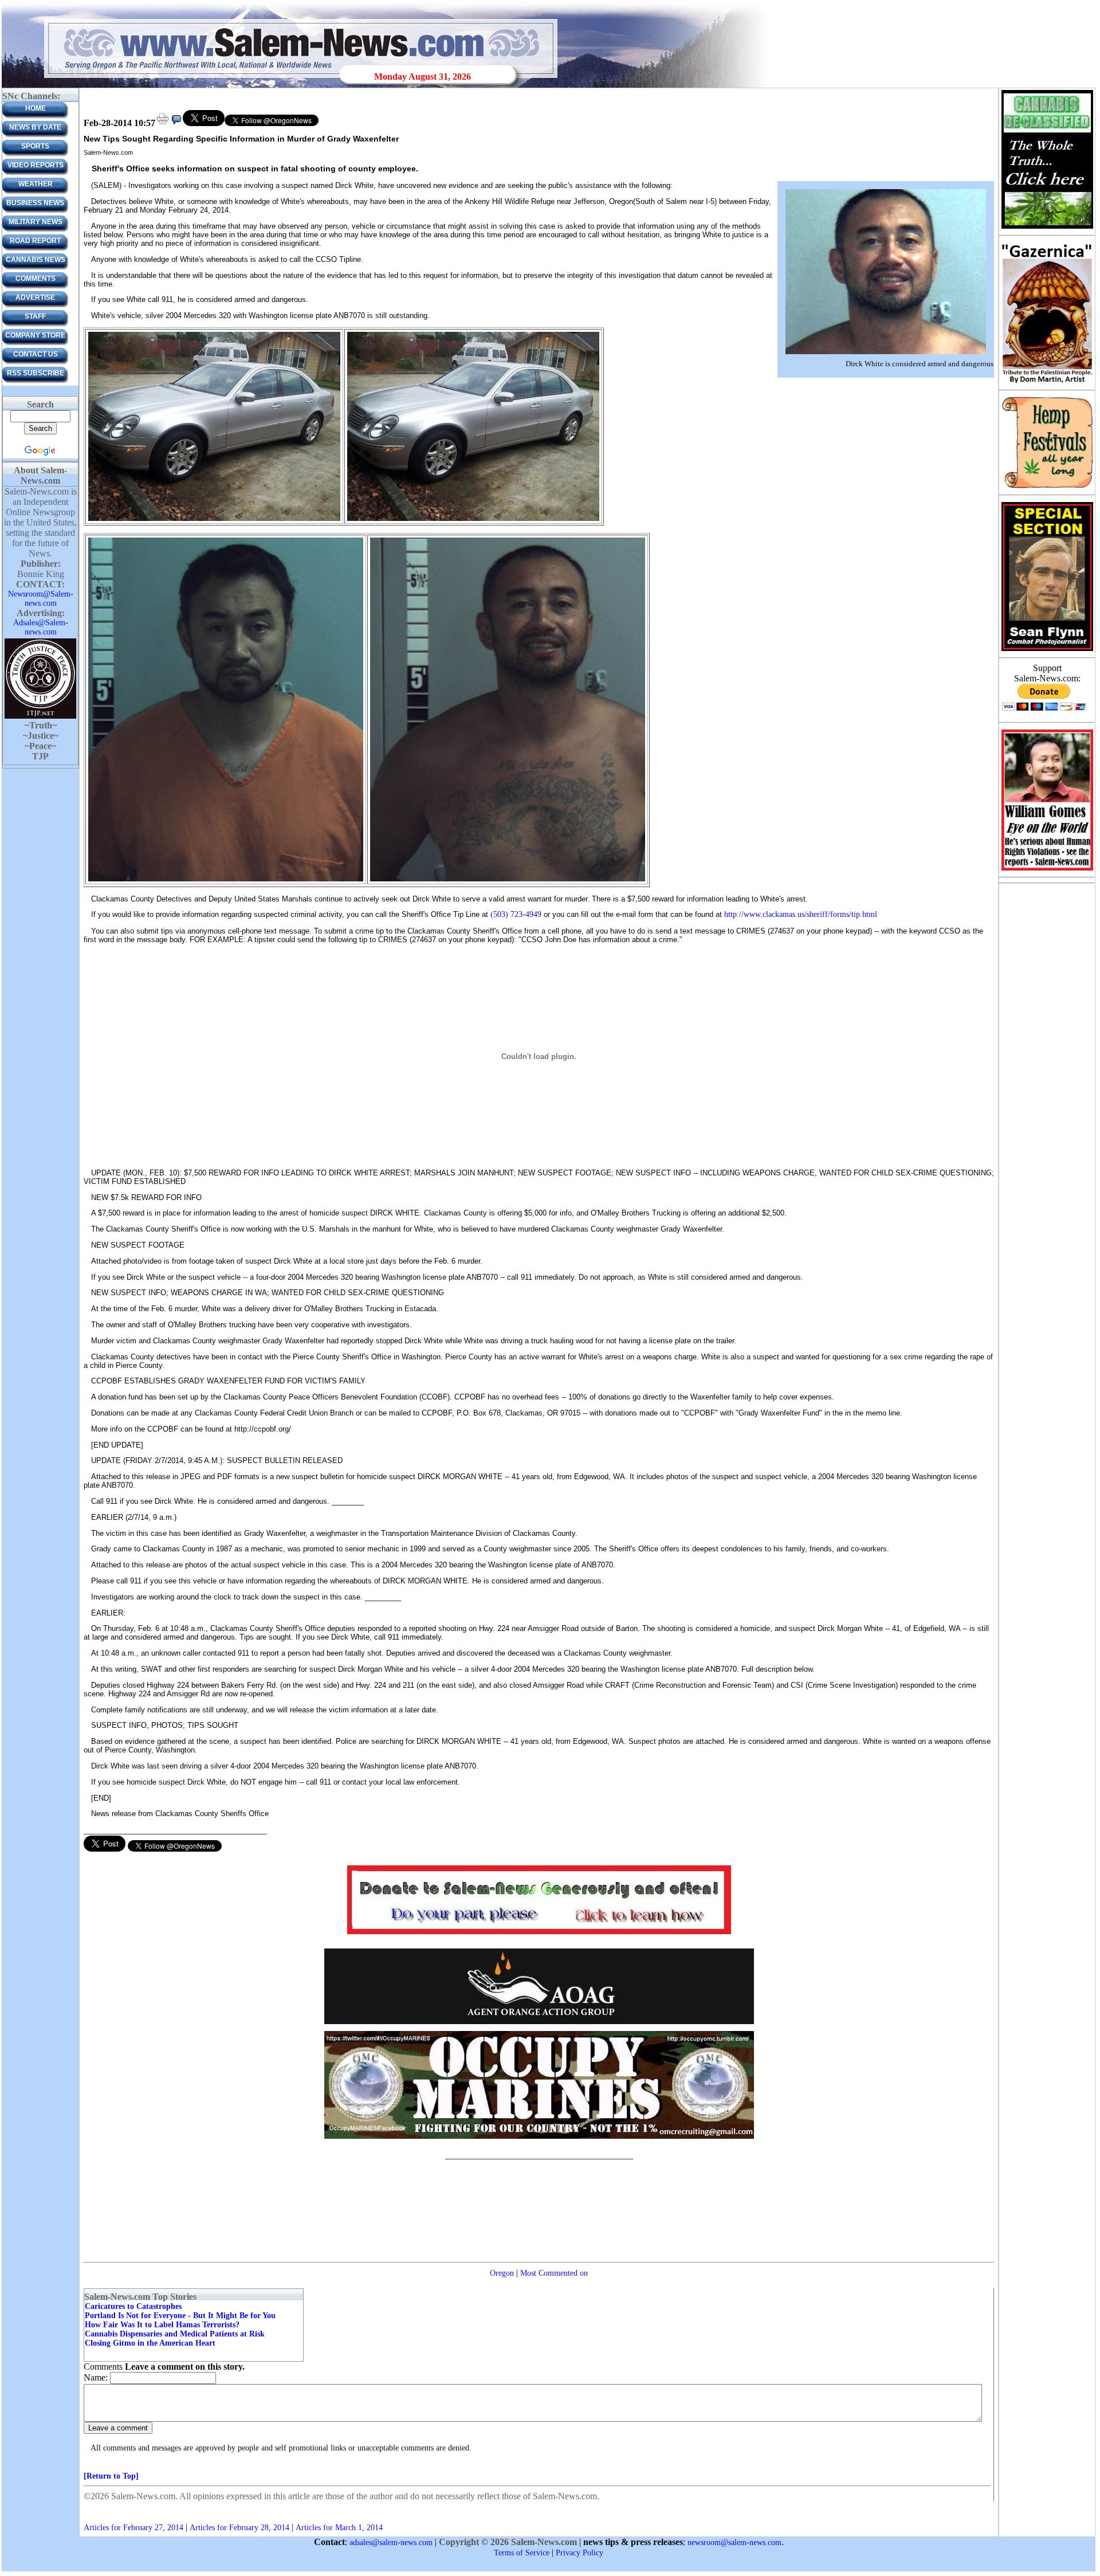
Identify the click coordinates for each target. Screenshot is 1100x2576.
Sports (35, 146)
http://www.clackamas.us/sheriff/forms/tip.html (801, 914)
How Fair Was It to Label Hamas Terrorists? (162, 2325)
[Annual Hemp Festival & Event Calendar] (1047, 487)
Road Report (35, 241)
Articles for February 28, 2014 (239, 2528)
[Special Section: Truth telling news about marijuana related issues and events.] (1047, 228)
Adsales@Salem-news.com (41, 627)
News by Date (35, 127)
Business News (35, 203)
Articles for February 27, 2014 (133, 2528)
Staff (35, 316)
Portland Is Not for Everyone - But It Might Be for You (180, 2316)
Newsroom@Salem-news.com (41, 599)
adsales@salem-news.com (391, 2542)
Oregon (502, 2273)
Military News (36, 222)
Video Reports (36, 165)
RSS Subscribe (36, 373)
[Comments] (176, 123)
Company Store (35, 335)
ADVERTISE (35, 297)
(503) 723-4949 (516, 914)
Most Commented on (554, 2273)
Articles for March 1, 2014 (339, 2528)
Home (36, 108)
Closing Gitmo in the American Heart (150, 2343)
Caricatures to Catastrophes (133, 2306)
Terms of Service (522, 2553)
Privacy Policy (580, 2553)
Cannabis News (36, 260)
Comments (36, 279)
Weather (36, 184)
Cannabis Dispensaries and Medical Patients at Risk (175, 2334)
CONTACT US (36, 354)
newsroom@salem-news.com (734, 2542)
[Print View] (163, 123)
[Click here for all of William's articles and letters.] (1047, 870)
